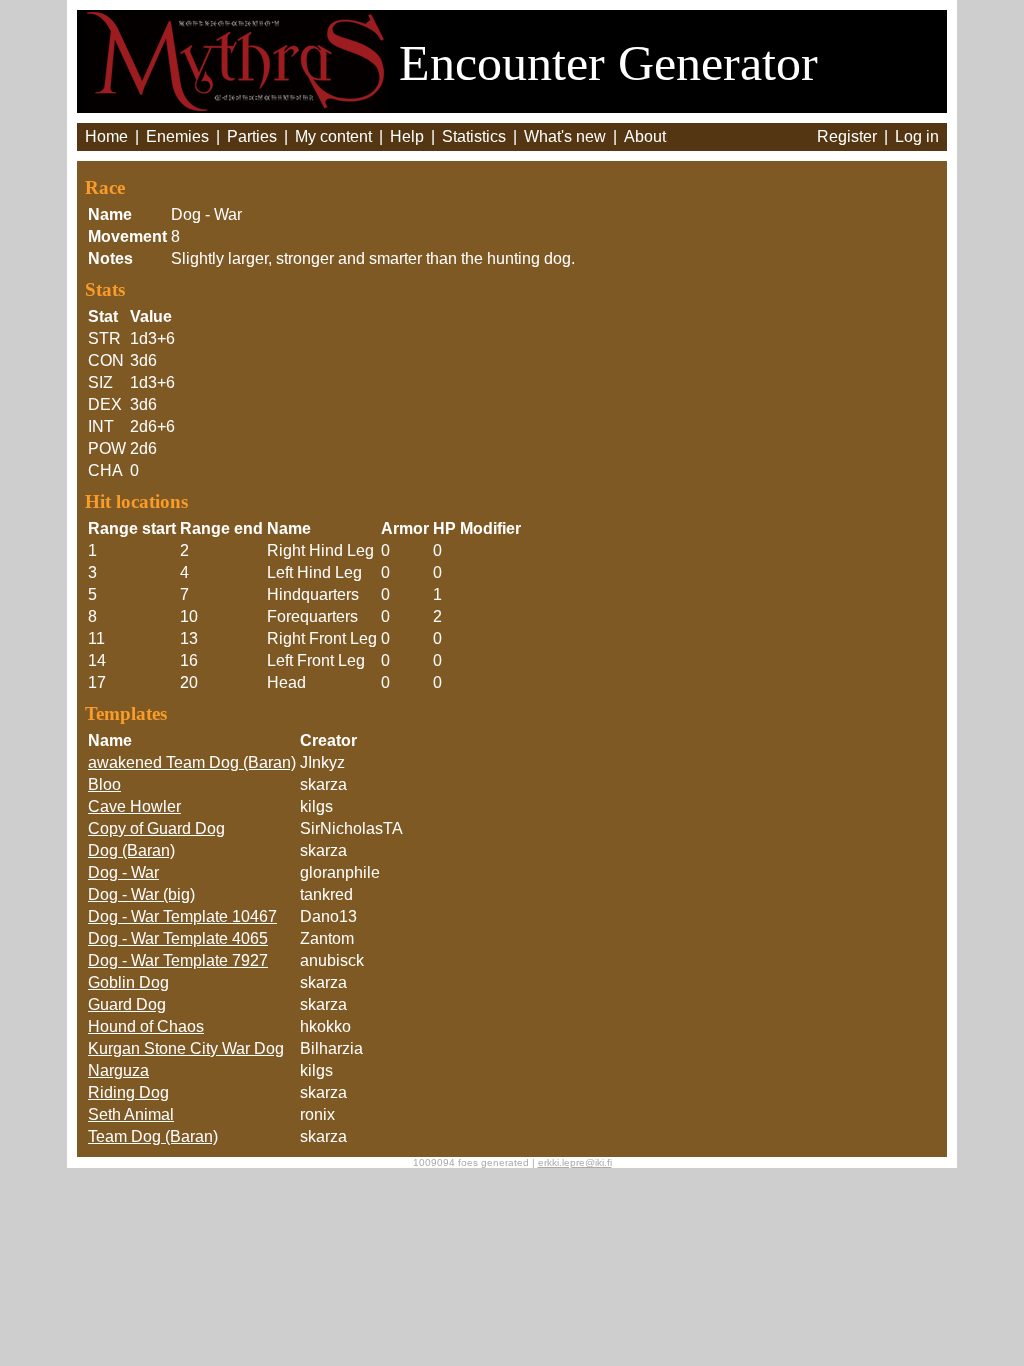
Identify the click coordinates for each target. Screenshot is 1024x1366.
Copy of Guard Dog (156, 828)
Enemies (177, 136)
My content (333, 136)
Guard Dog (127, 1004)
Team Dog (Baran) (153, 1136)
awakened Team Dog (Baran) (192, 762)
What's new (565, 136)
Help (407, 136)
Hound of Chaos (146, 1026)
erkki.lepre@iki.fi (575, 1162)
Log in (917, 136)
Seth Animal (131, 1114)
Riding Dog (128, 1092)
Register (847, 136)
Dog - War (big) (141, 894)
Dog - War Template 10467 (182, 916)
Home (106, 136)
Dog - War (123, 872)
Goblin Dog (128, 982)
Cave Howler (134, 806)
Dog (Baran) (131, 850)
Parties (252, 136)
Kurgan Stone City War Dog (186, 1048)
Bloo (104, 784)
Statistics (474, 136)
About (645, 136)
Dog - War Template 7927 (178, 960)
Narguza (118, 1070)
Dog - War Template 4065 (178, 938)
